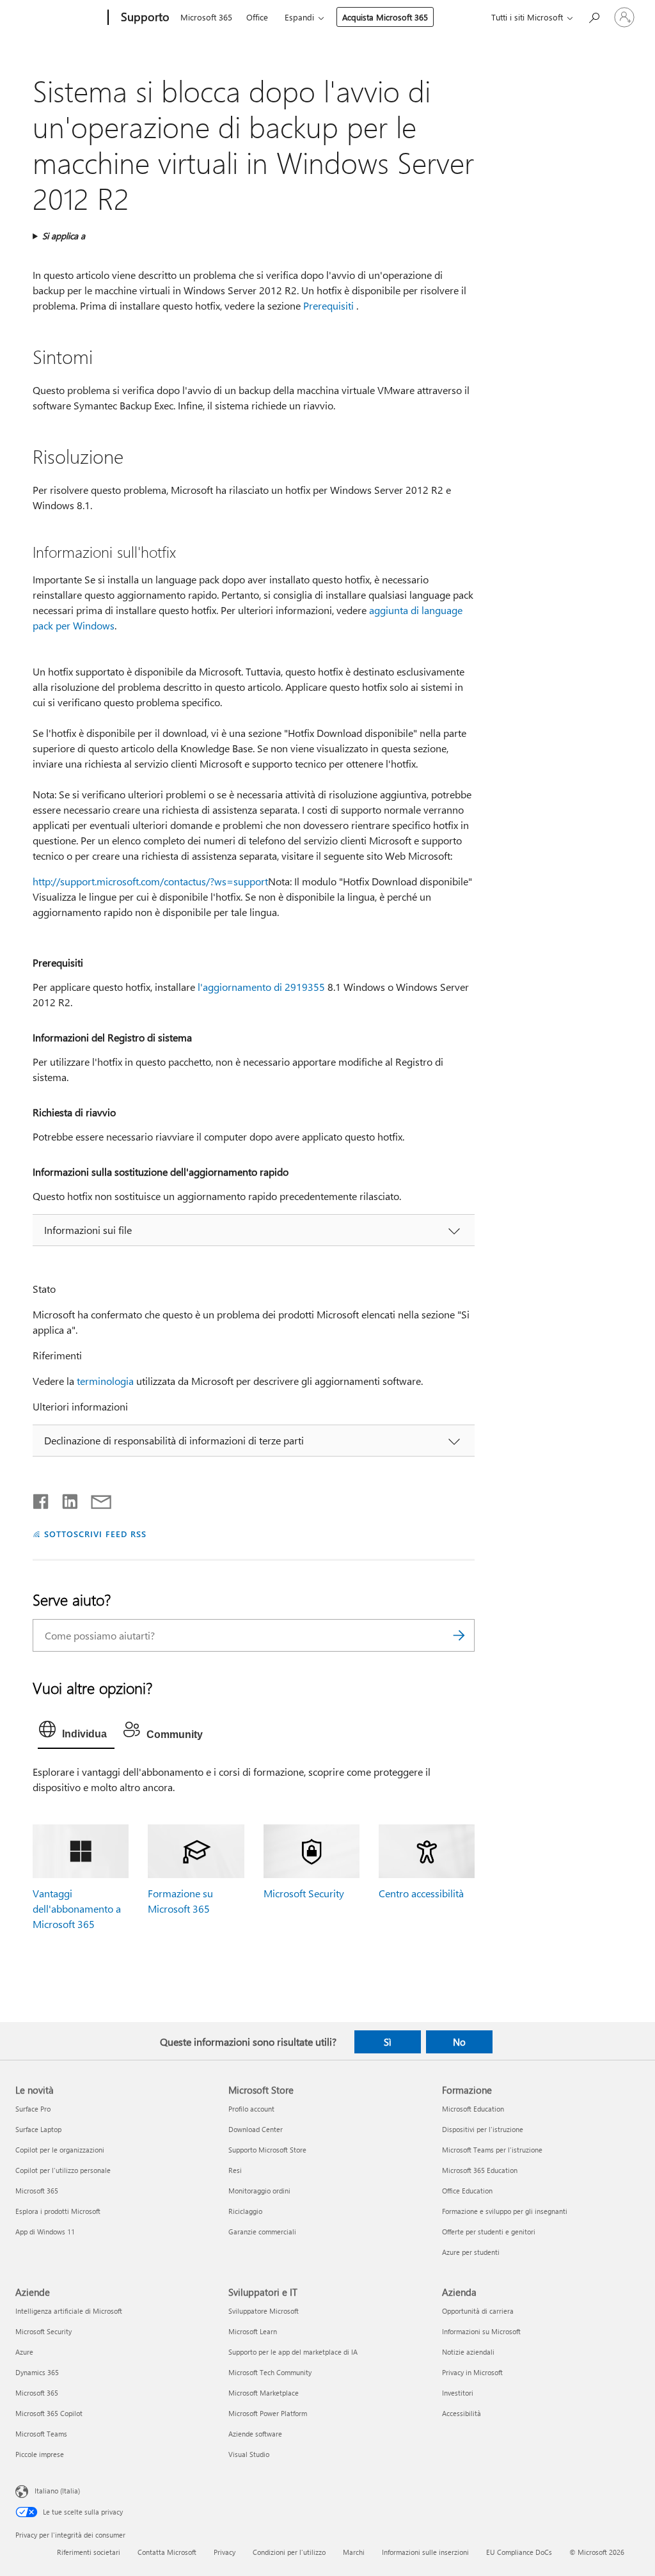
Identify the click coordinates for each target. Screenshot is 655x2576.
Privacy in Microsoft (472, 2372)
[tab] (76, 1732)
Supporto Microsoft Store (267, 2150)
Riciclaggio (245, 2211)
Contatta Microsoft (167, 2552)
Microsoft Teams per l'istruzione (492, 2150)
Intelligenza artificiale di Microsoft (69, 2311)
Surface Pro (33, 2109)
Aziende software (255, 2434)
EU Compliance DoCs (519, 2552)
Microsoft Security (304, 1893)
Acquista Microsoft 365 (385, 17)
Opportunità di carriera (478, 2311)
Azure (24, 2352)
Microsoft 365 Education (480, 2170)
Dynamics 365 (37, 2372)
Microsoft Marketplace (264, 2393)
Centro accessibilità (421, 1893)
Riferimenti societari (89, 2552)
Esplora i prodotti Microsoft (58, 2211)
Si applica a (64, 236)
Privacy (225, 2552)
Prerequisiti (328, 305)
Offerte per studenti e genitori (489, 2232)
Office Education (467, 2191)
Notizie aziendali (468, 2352)
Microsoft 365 (206, 17)
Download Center (256, 2129)
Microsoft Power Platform (268, 2413)
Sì (388, 2042)
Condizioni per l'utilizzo (289, 2552)
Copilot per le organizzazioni (60, 2150)
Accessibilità (462, 2413)
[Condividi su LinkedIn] (65, 1499)
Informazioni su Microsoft (481, 2331)
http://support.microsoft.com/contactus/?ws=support (150, 881)
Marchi (354, 2552)
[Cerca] (459, 1635)
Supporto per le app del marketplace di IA (293, 2352)
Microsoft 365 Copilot (49, 2413)
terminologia (105, 1381)
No (459, 2042)
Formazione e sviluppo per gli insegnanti (505, 2211)
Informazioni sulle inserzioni (425, 2552)
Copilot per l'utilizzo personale (63, 2170)
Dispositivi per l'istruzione (483, 2129)
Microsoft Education (473, 2109)
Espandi (299, 17)
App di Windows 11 (45, 2232)
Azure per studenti (471, 2252)
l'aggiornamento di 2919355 (261, 987)
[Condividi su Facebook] (42, 1499)
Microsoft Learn (253, 2331)
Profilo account (251, 2109)
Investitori (458, 2393)
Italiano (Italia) (57, 2491)
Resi (235, 2170)
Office (257, 17)
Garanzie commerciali (262, 2232)
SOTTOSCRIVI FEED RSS (95, 1534)
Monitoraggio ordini (259, 2191)
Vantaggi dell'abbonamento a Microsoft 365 (77, 1908)
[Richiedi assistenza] (594, 16)
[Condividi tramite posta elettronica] (95, 1499)
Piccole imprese (40, 2454)
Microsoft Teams (41, 2434)
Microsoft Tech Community (270, 2372)
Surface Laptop (38, 2129)
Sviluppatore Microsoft (264, 2311)
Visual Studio (249, 2454)
